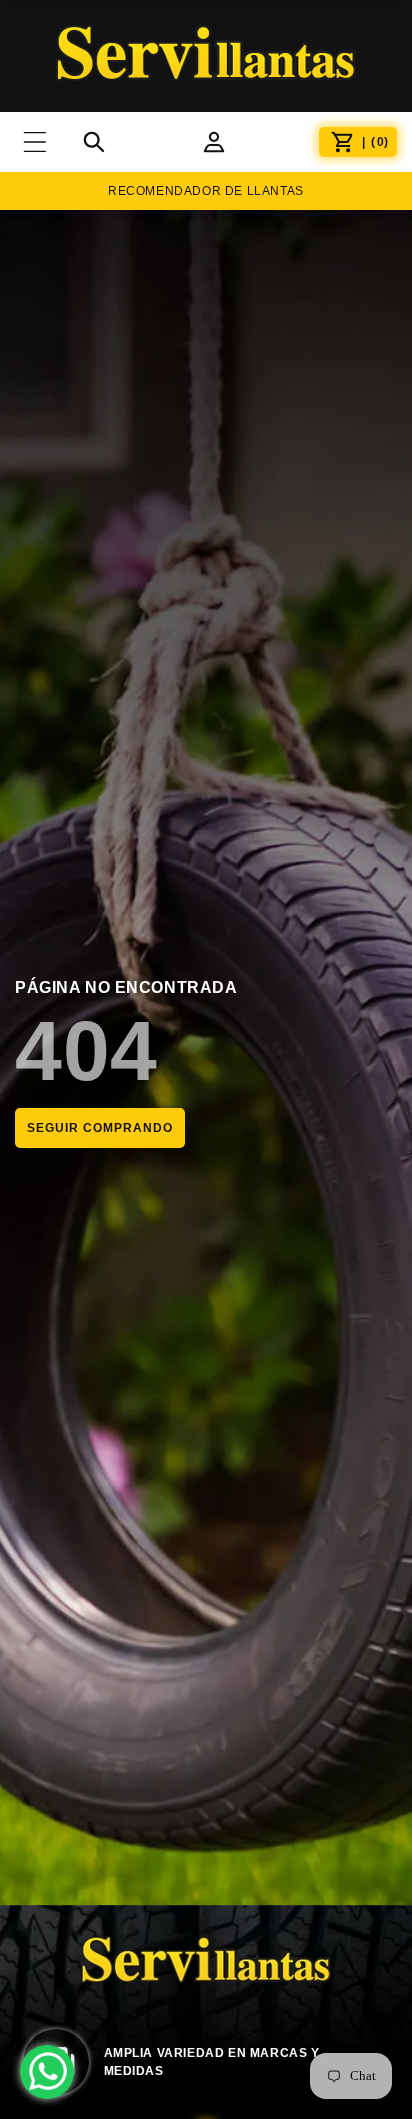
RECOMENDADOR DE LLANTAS (206, 191)
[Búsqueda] (94, 142)
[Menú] (47, 142)
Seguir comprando (100, 1128)
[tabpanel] (206, 2064)
